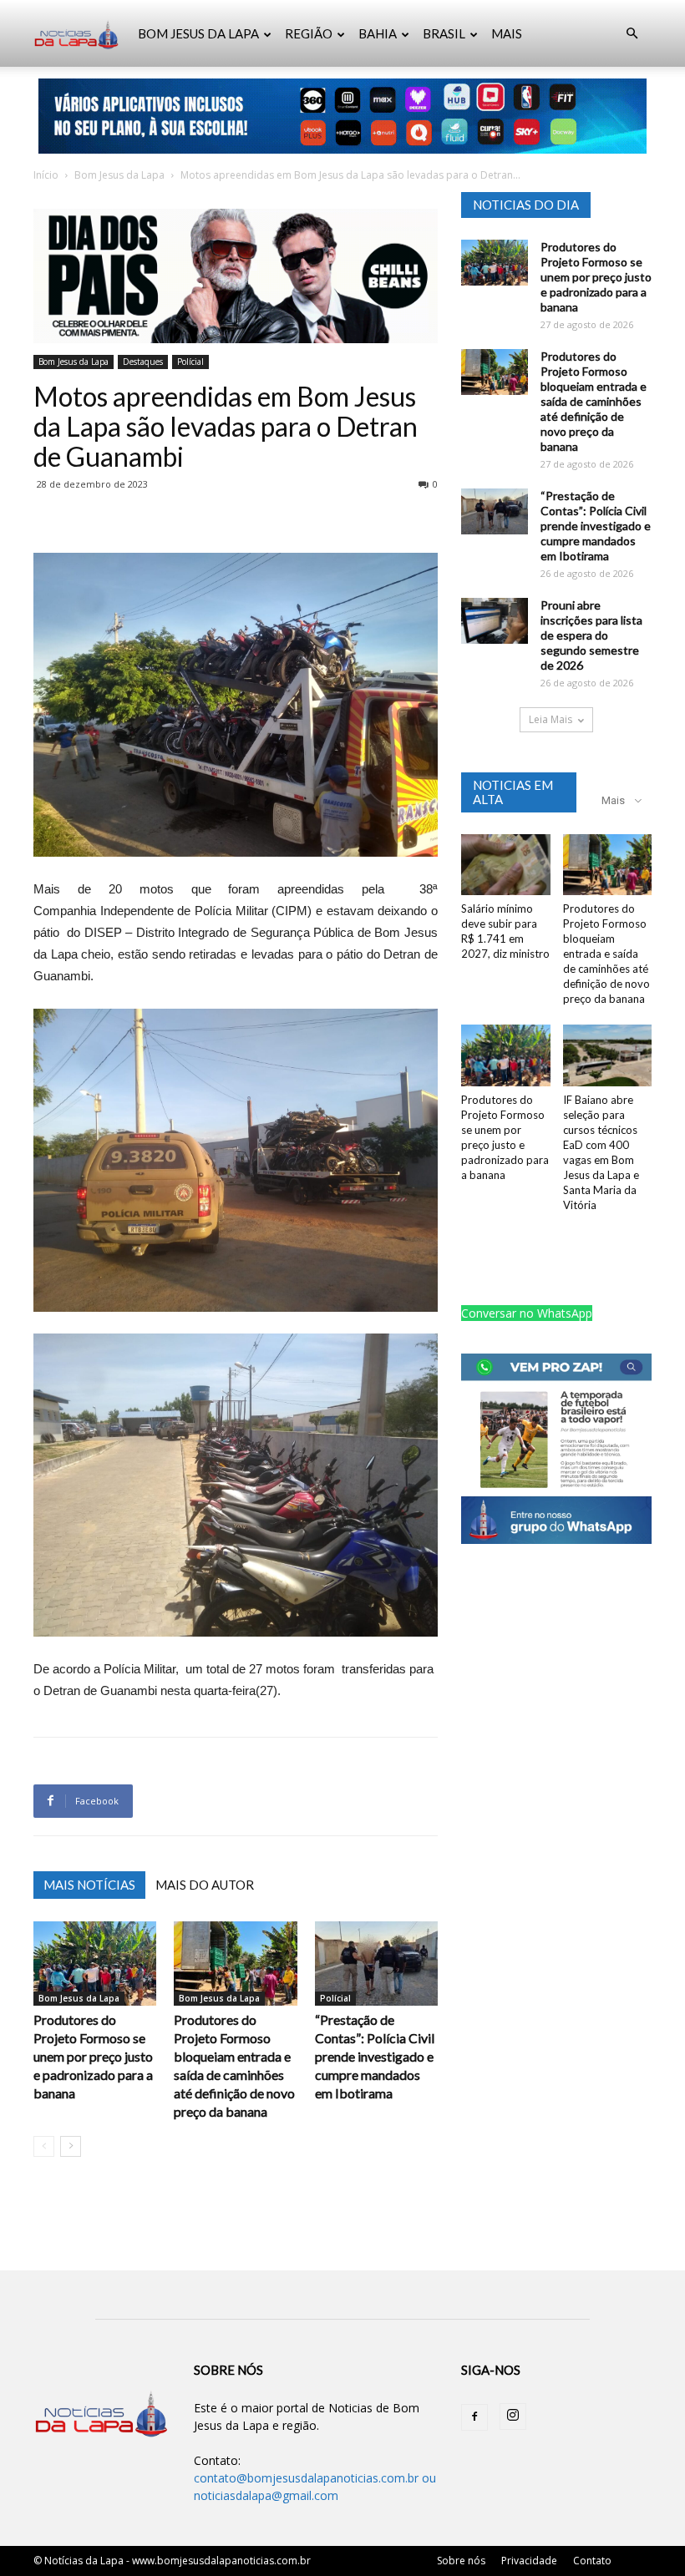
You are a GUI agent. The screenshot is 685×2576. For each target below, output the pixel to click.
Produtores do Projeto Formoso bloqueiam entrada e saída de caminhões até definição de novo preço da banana (594, 401)
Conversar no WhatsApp (527, 1313)
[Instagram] (513, 2417)
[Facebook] (474, 2417)
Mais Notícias (89, 1885)
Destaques (143, 362)
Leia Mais (551, 719)
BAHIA (378, 33)
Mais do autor (205, 1885)
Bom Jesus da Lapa (119, 175)
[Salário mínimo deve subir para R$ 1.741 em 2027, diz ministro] (506, 865)
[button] (632, 34)
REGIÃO (309, 33)
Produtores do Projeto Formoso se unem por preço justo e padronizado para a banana (93, 2056)
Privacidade (529, 2561)
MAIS (507, 33)
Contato (592, 2561)
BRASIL (444, 33)
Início (46, 175)
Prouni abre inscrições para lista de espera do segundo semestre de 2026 (591, 635)
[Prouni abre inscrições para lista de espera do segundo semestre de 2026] (495, 621)
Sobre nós (461, 2561)
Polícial (190, 362)
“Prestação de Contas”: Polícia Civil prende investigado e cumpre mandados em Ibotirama (375, 2056)
